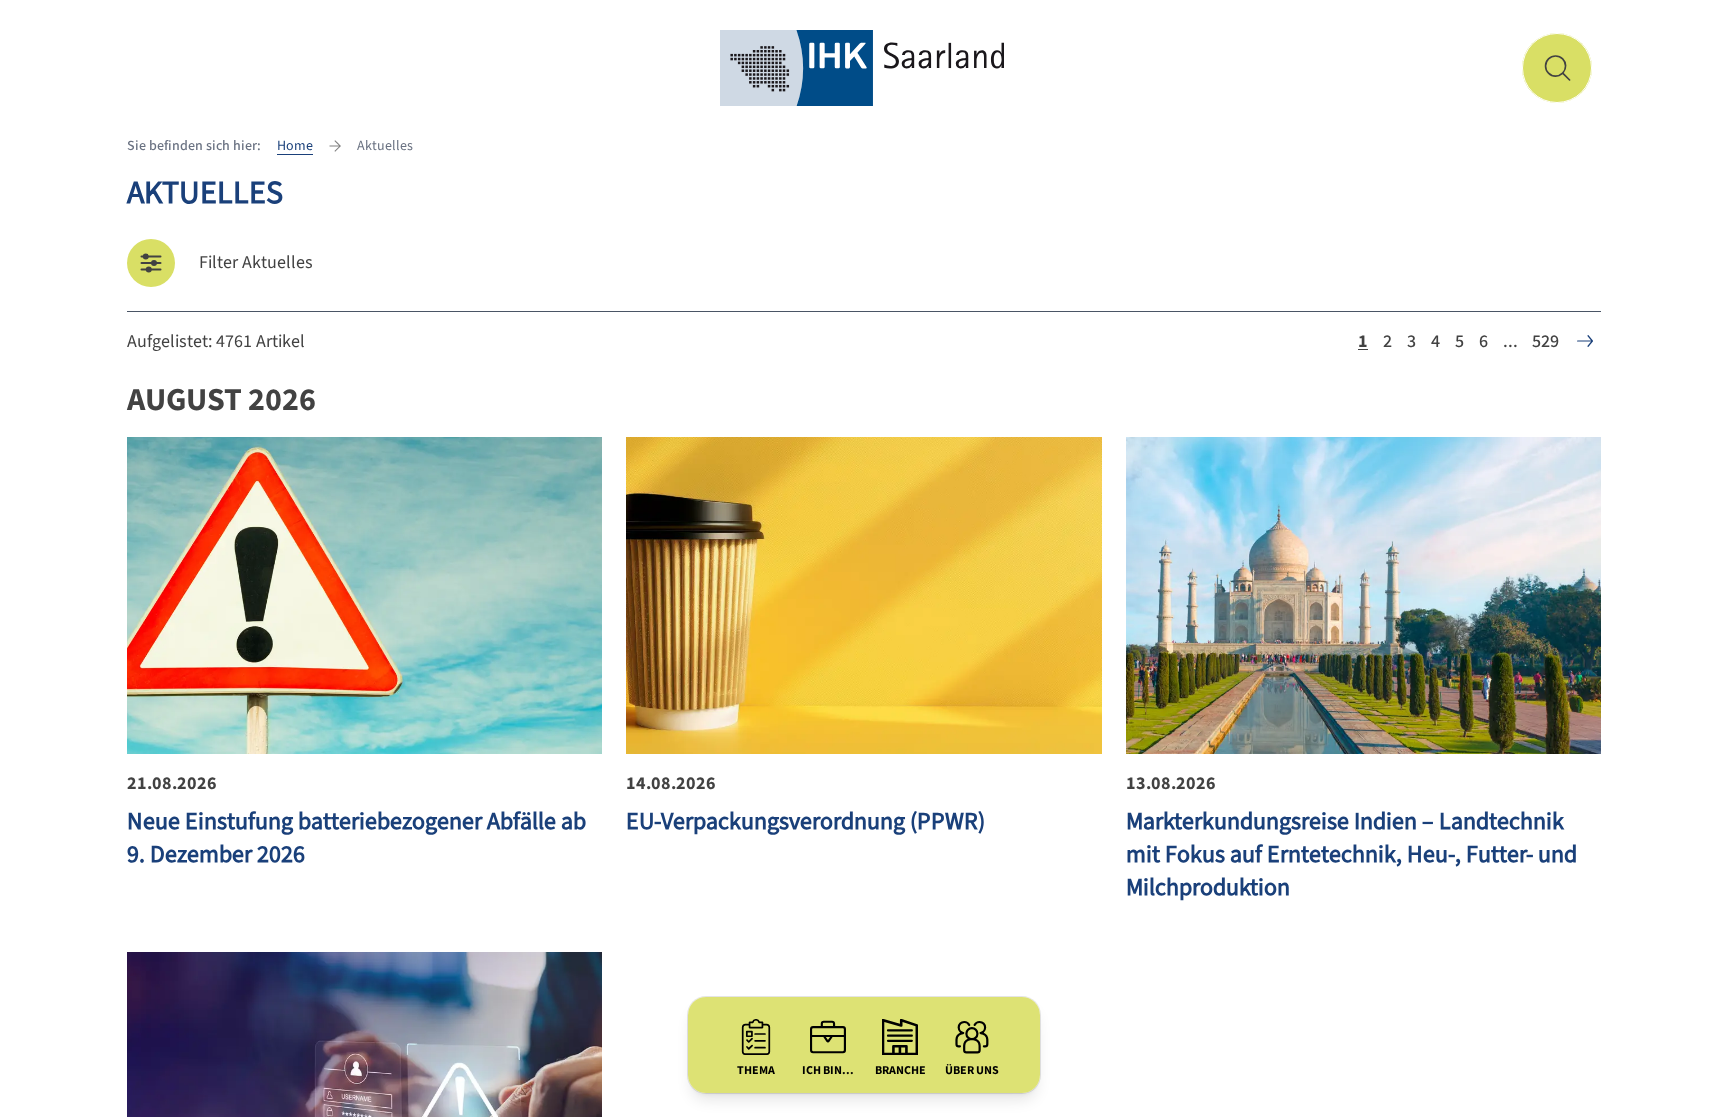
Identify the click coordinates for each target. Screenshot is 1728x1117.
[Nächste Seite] (1585, 341)
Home (295, 146)
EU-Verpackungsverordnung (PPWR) (805, 821)
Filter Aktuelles (256, 262)
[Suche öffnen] (1557, 68)
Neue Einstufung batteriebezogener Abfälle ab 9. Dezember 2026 (356, 838)
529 (1545, 341)
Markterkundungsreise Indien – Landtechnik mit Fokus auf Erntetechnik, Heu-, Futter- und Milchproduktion (1351, 854)
